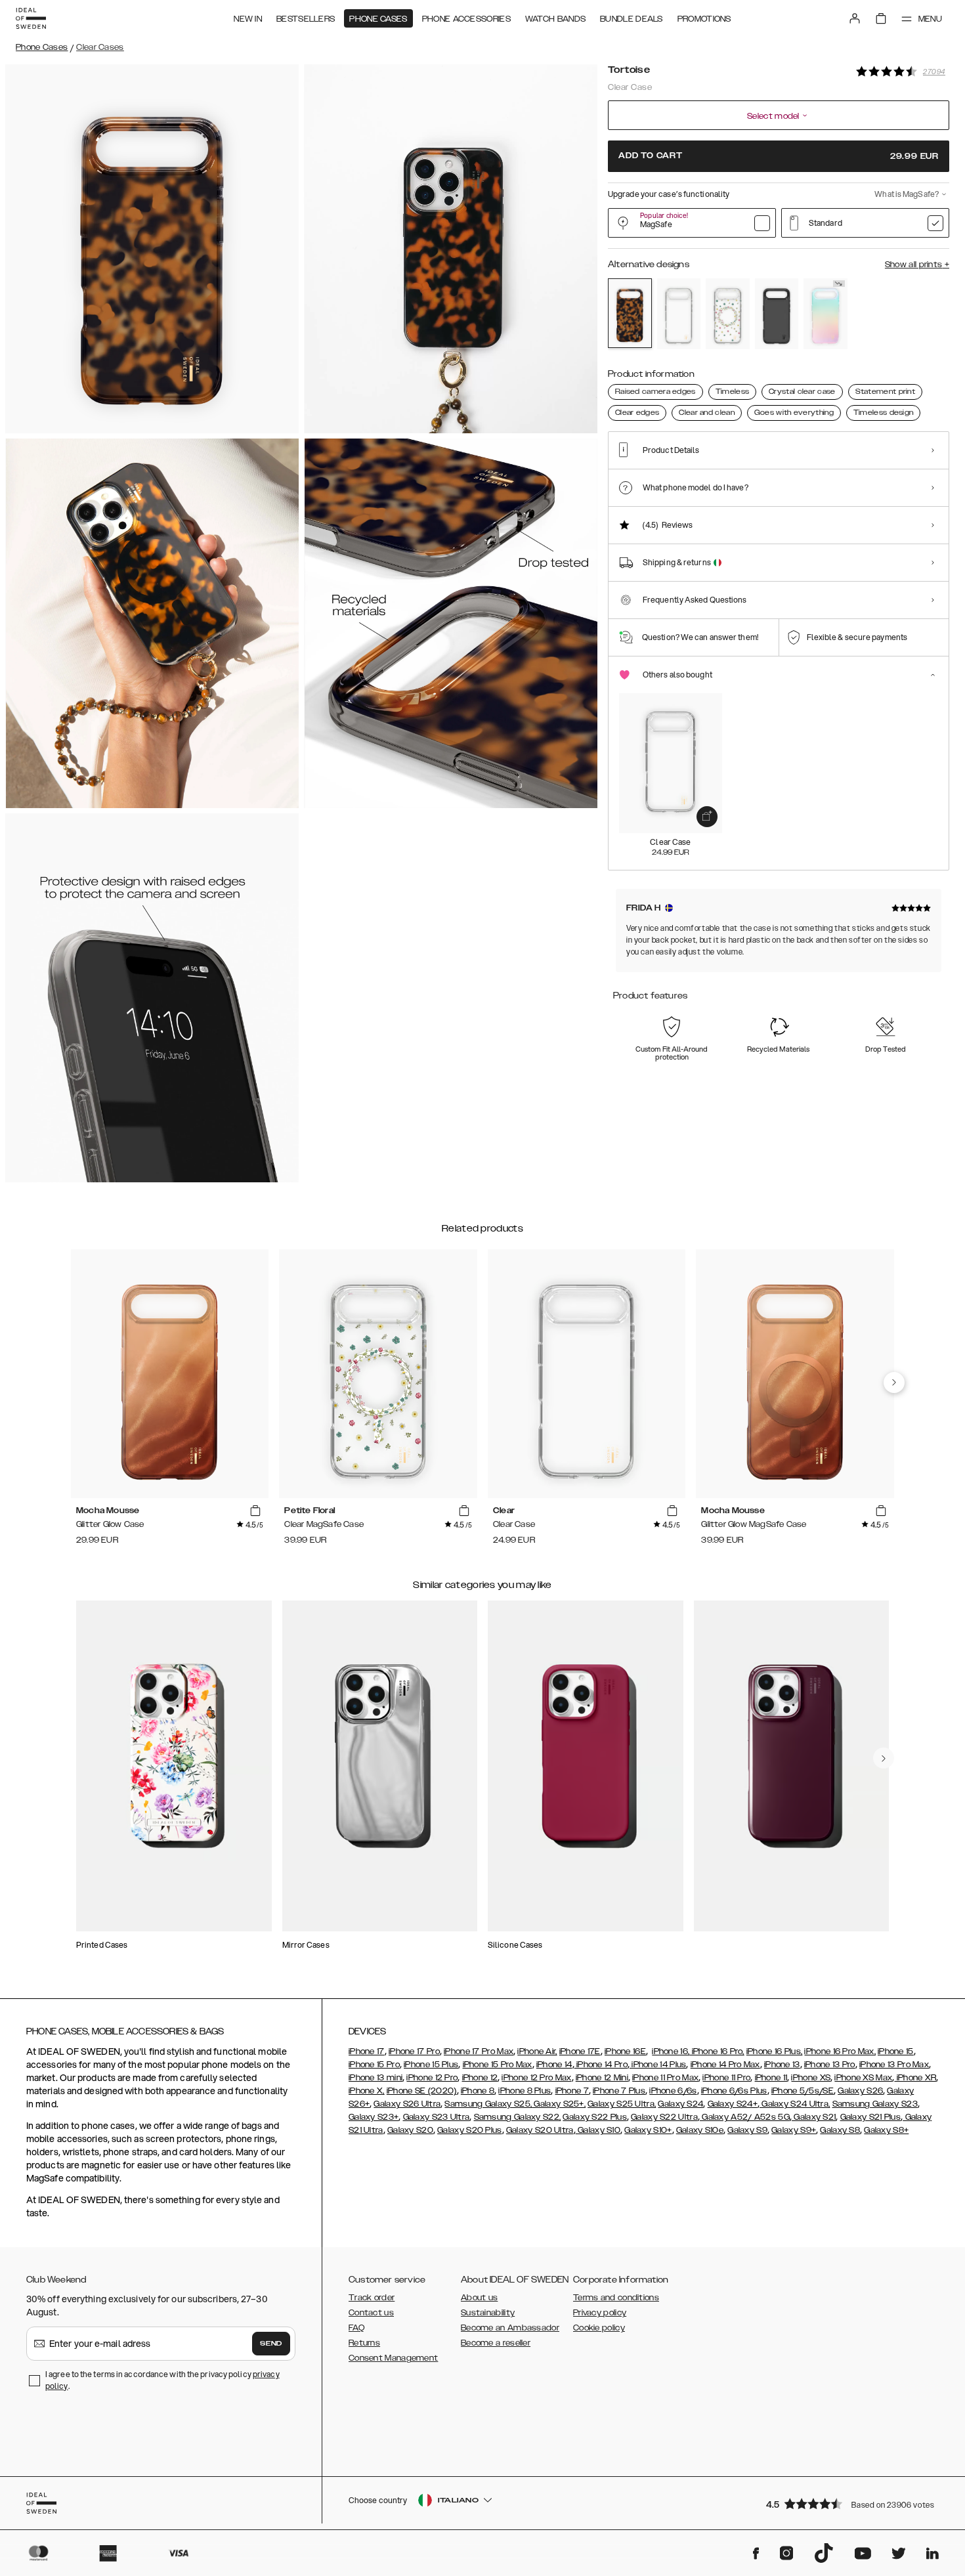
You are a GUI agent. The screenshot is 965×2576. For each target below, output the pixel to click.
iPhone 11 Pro (726, 2078)
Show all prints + (917, 265)
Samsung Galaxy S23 (875, 2104)
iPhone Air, (537, 2051)
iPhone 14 (554, 2065)
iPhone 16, (671, 2051)
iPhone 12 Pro (432, 2078)
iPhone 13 (782, 2065)
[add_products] (707, 817)
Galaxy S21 (814, 2117)
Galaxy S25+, (559, 2104)
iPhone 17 (367, 2051)
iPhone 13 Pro (830, 2065)
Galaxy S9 (747, 2130)
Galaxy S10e (700, 2130)
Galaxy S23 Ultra (437, 2117)
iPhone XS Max (863, 2078)
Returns (364, 2343)
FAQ (356, 2328)
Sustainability (488, 2313)
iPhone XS (811, 2078)
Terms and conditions (616, 2298)
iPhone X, (367, 2091)
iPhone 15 (896, 2051)
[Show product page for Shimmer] (826, 314)
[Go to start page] (31, 18)
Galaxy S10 (598, 2130)
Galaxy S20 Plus (470, 2130)
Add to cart (779, 156)
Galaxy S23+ (374, 2117)
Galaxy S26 (860, 2091)
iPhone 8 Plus (525, 2091)
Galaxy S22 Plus (595, 2117)
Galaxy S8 (840, 2130)
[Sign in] (855, 18)
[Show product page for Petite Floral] (728, 314)
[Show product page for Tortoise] (630, 313)
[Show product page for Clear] (679, 314)
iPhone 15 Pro (374, 2065)
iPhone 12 (480, 2078)
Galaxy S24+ (733, 2104)
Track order (372, 2298)
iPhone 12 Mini (602, 2078)
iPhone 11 (771, 2078)
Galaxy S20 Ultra (540, 2130)
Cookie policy (599, 2328)
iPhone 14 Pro (601, 2065)
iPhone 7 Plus (619, 2091)
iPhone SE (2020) (422, 2091)
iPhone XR (915, 2078)
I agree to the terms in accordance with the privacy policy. (162, 2380)
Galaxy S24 (680, 2104)
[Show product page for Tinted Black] (777, 314)
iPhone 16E (625, 2051)
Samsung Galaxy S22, (518, 2117)
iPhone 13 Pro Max (894, 2065)
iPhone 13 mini (375, 2078)
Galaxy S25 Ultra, (622, 2104)
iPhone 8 (478, 2091)
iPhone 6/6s (673, 2091)
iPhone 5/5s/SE (803, 2091)
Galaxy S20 (410, 2130)
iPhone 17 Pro (414, 2051)
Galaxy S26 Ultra (407, 2104)
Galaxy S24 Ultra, (795, 2104)
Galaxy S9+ (794, 2130)
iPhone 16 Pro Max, (840, 2051)
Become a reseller (496, 2343)
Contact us (371, 2313)
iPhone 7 (572, 2091)
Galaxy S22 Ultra (664, 2117)
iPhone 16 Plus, (775, 2051)
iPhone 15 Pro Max (498, 2065)
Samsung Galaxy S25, (488, 2104)
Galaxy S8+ (886, 2130)
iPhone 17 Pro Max (479, 2051)
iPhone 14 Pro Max (725, 2065)
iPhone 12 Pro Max (536, 2078)
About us (479, 2298)
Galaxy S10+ (648, 2130)
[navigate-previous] (894, 1383)
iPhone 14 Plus (658, 2065)
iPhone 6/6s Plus (734, 2091)
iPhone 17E (580, 2051)
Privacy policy (600, 2313)
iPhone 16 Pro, (717, 2051)
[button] (853, 2503)
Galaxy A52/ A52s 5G (745, 2117)
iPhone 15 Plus (431, 2065)
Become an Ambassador (510, 2328)
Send (271, 2344)
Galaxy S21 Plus (871, 2117)
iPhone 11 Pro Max (665, 2078)
